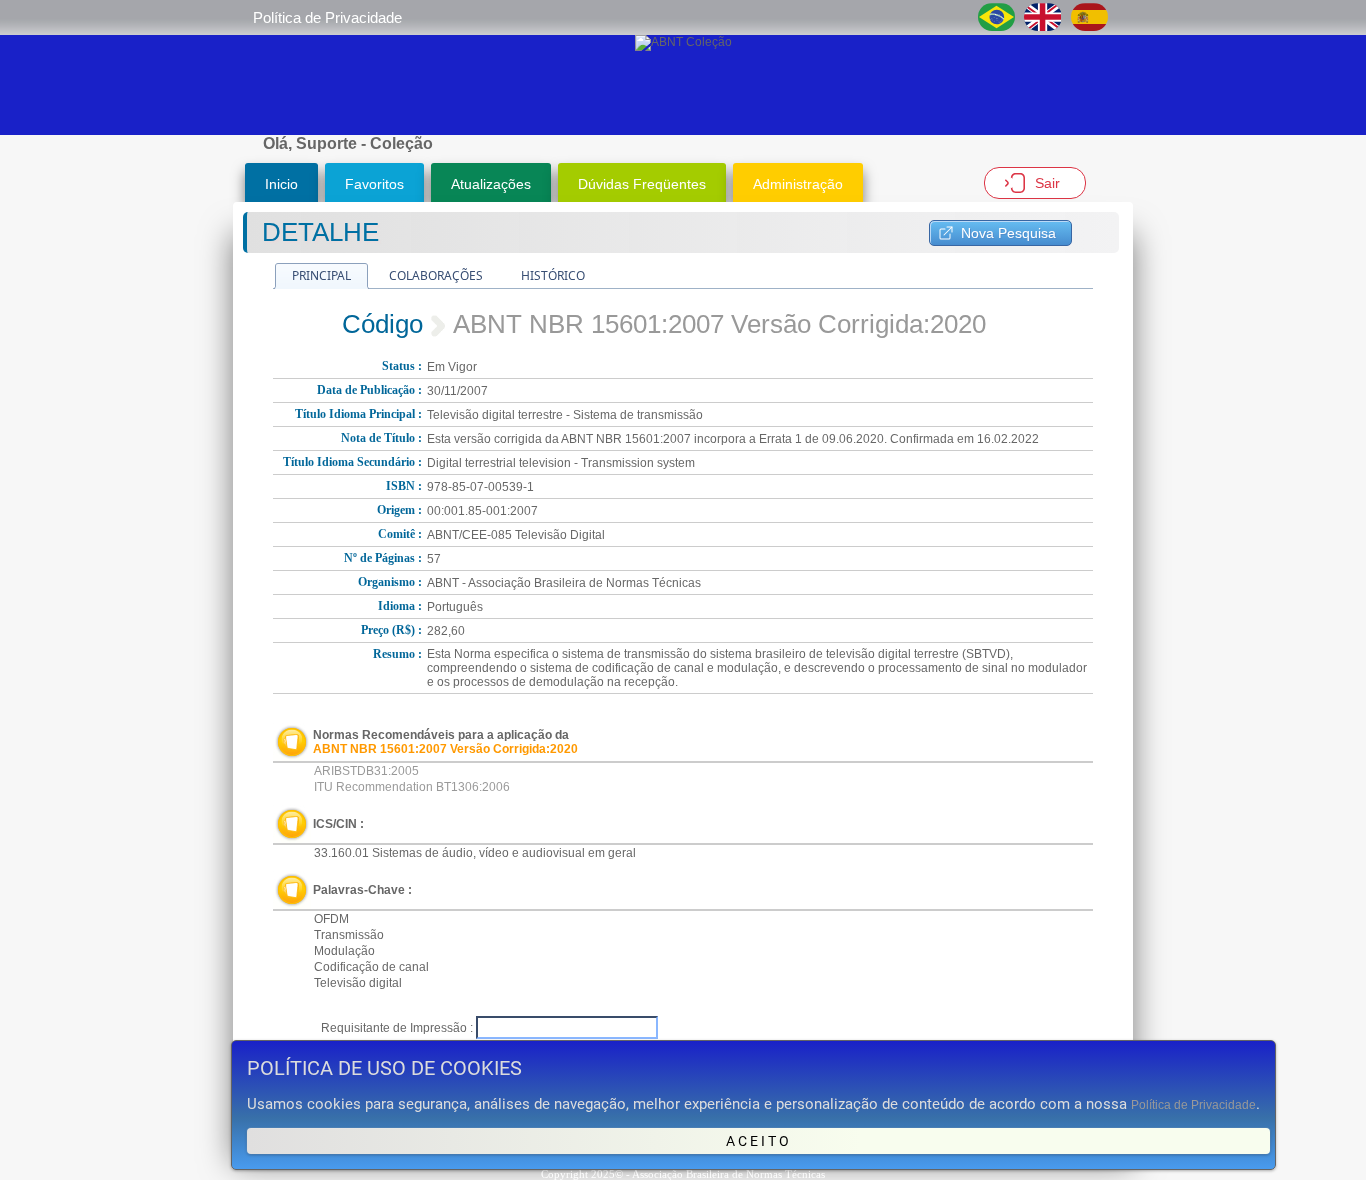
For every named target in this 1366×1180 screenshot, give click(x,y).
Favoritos (374, 184)
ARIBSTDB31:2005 (366, 771)
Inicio (281, 184)
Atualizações (491, 184)
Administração (798, 184)
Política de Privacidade (327, 17)
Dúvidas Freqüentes (642, 184)
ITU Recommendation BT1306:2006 (412, 787)
